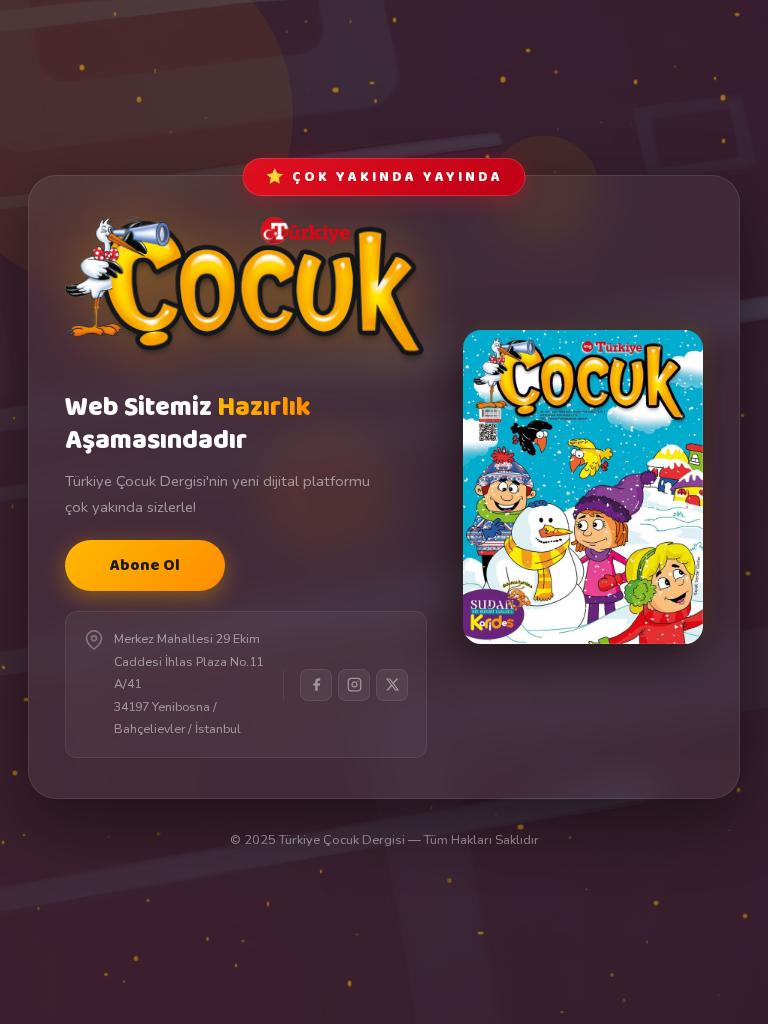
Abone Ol (145, 565)
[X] (392, 685)
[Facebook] (316, 685)
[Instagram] (354, 685)
